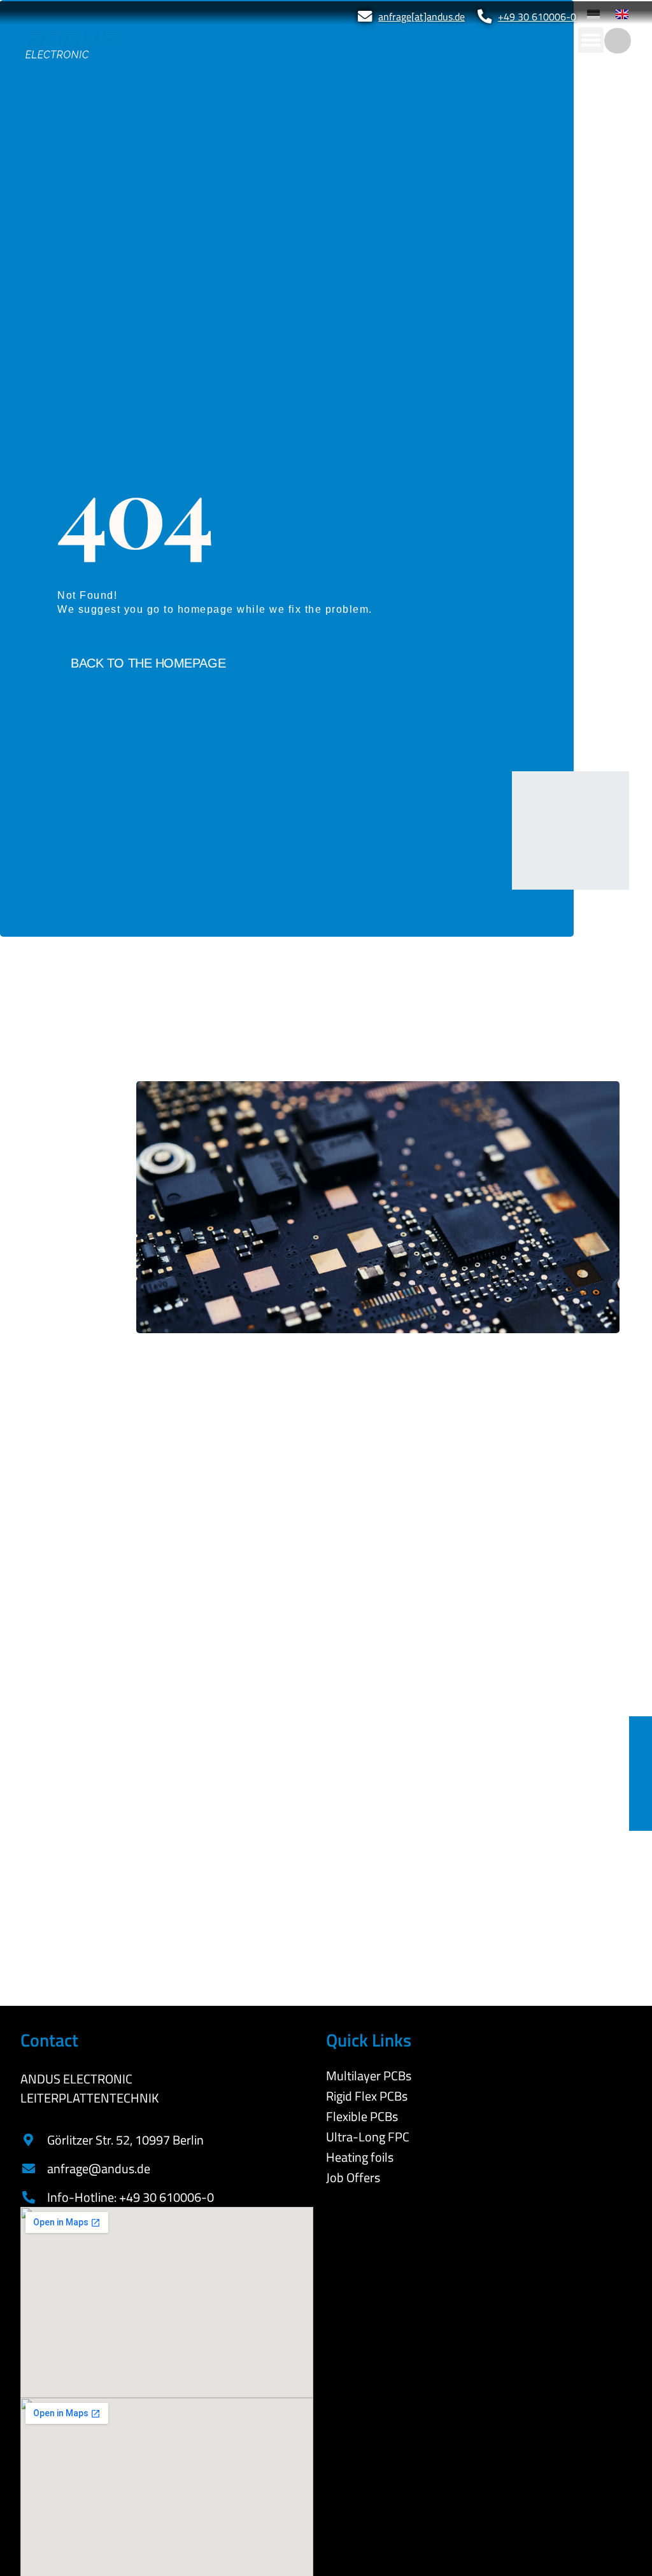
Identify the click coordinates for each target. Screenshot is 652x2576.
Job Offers (353, 2178)
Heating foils (360, 2157)
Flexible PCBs (362, 2117)
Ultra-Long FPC (368, 2137)
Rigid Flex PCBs (367, 2096)
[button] (591, 40)
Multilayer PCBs (369, 2076)
